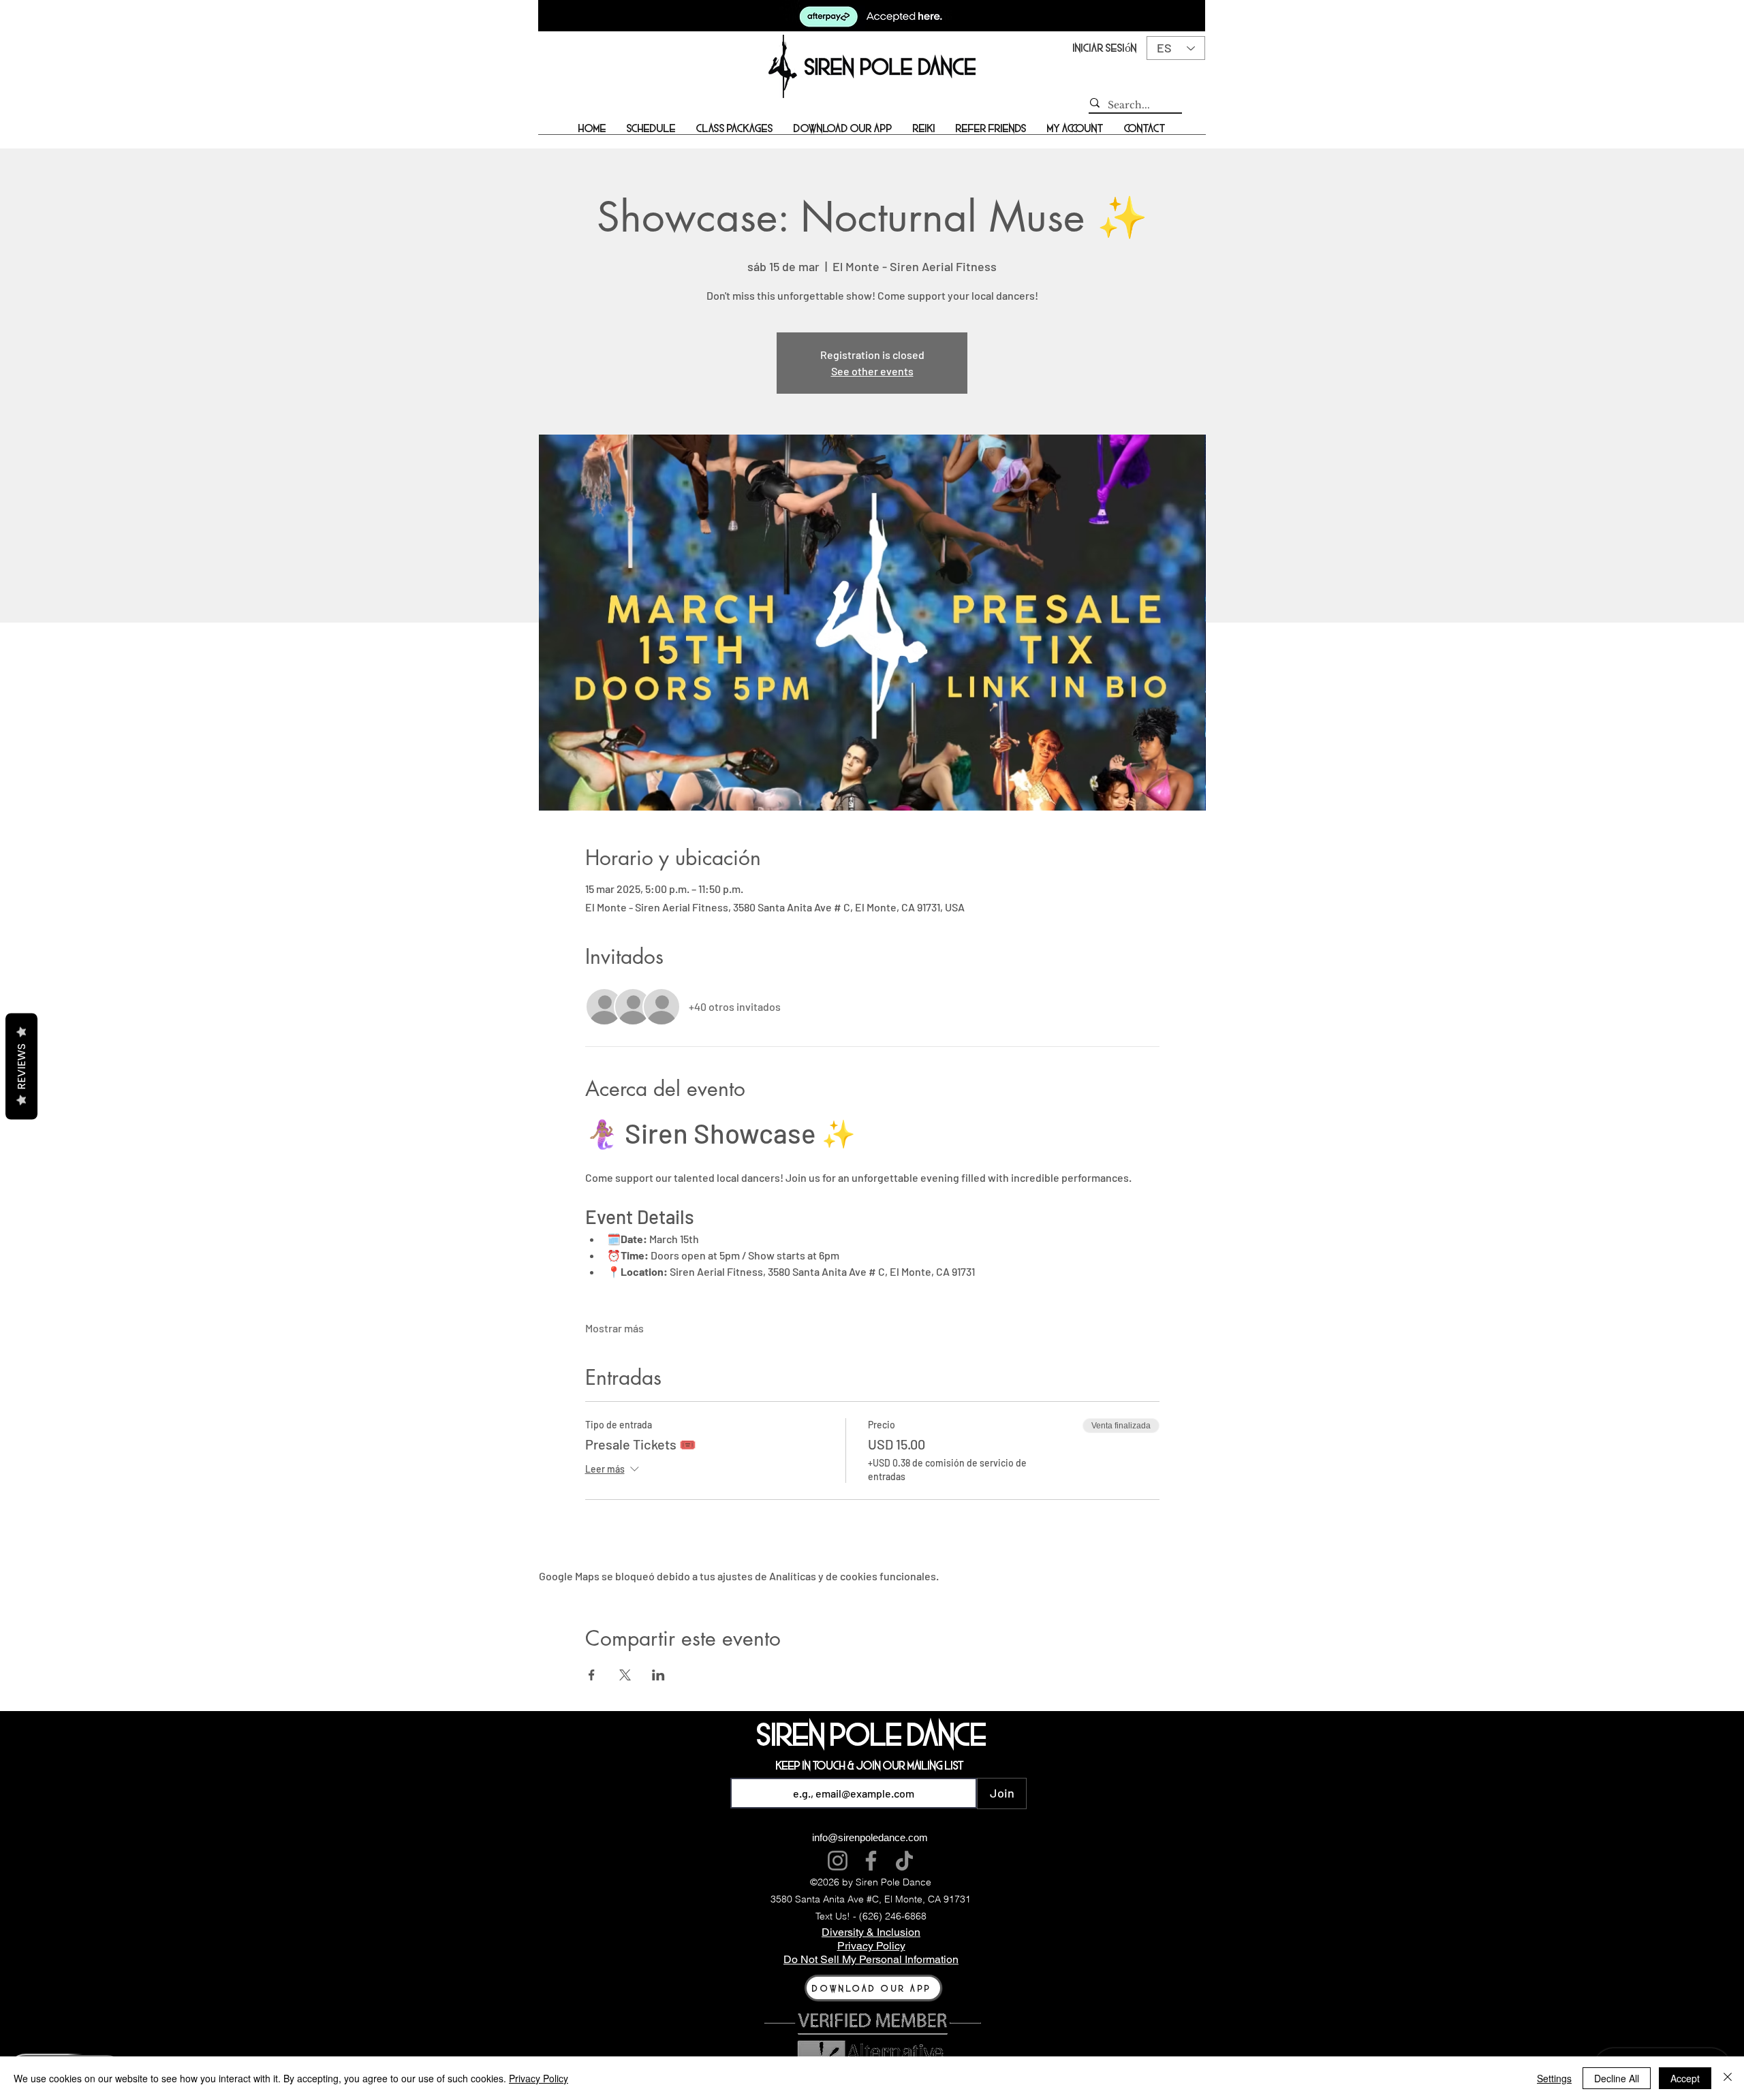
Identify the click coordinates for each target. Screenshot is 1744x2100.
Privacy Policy (539, 2078)
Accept (1685, 2078)
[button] (651, 133)
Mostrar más (614, 1328)
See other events (872, 371)
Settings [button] (1554, 2078)
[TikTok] (904, 1861)
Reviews (21, 1066)
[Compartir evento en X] (625, 1675)
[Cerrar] (1728, 2078)
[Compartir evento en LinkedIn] (658, 1675)
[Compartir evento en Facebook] (592, 1675)
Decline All (1617, 2078)
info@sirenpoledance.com (870, 1837)
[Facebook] (871, 1861)
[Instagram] (838, 1861)
